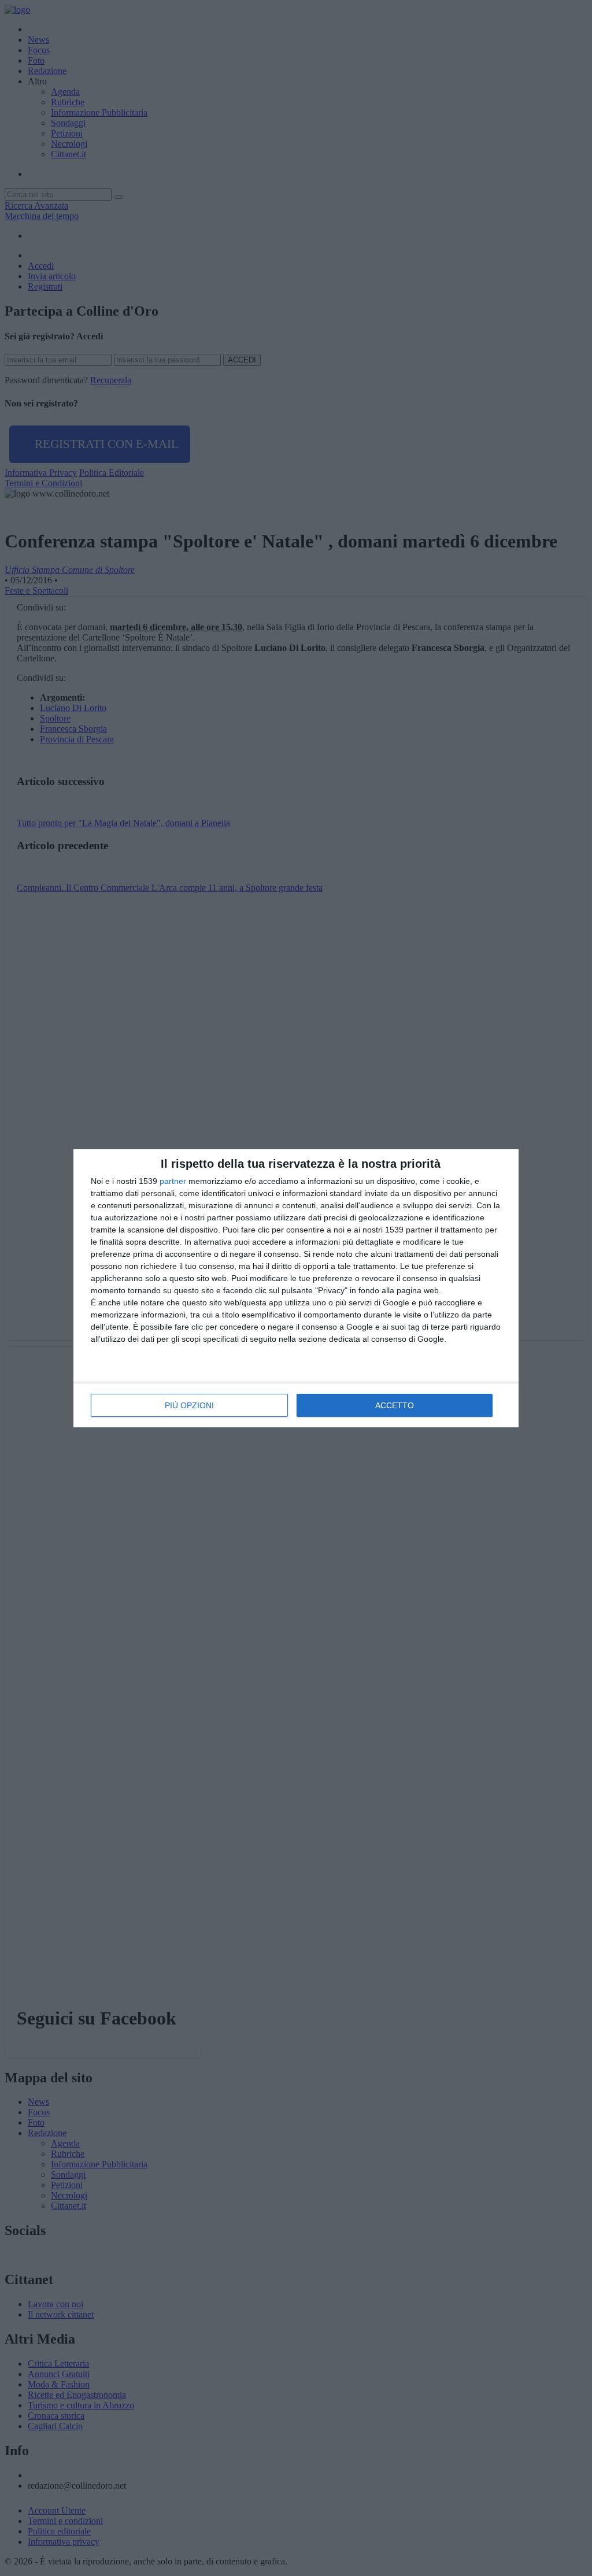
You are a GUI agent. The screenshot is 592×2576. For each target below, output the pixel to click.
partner (173, 1181)
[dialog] (296, 1288)
